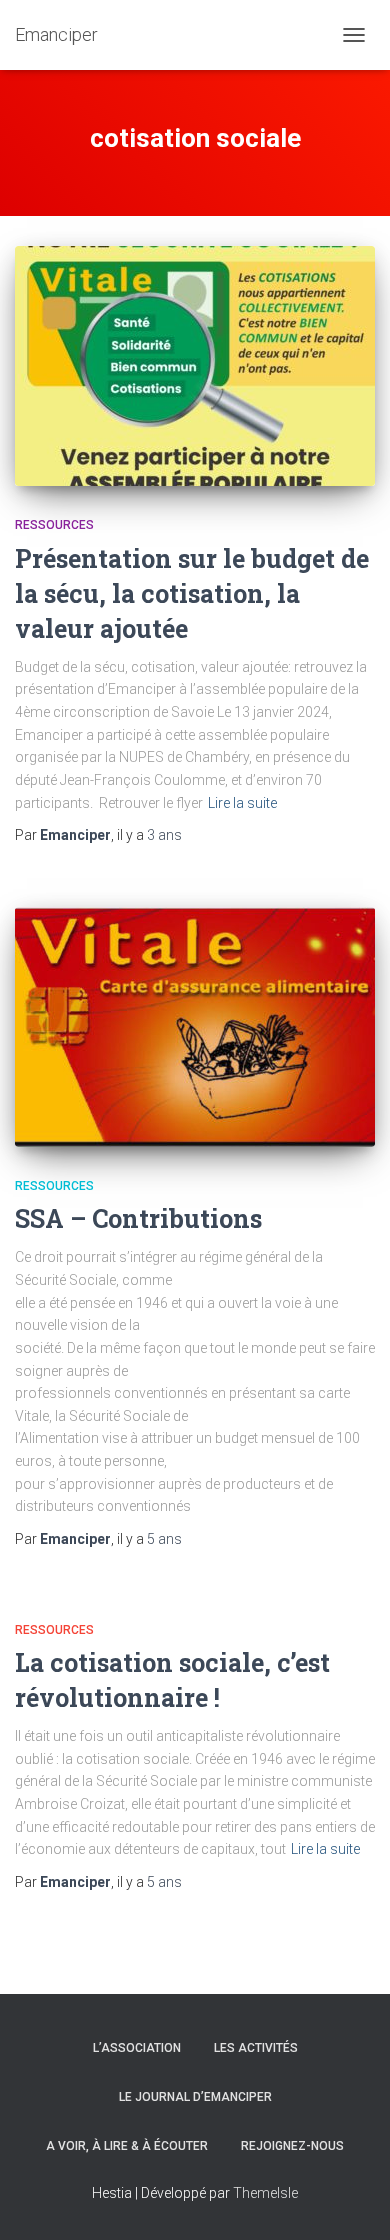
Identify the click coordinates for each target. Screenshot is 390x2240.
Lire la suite (242, 803)
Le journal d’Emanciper (195, 2097)
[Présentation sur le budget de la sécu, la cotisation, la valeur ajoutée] (195, 366)
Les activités (256, 2048)
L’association (137, 2048)
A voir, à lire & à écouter (127, 2146)
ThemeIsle (265, 2193)
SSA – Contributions (138, 1218)
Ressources (54, 525)
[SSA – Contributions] (195, 1027)
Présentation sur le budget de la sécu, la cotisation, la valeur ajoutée (192, 593)
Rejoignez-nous (292, 2146)
